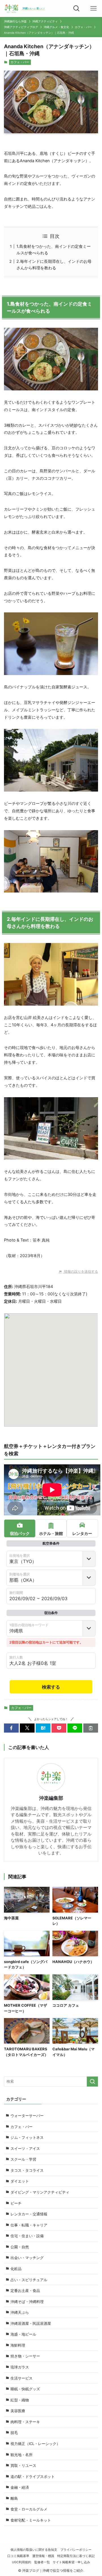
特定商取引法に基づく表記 (76, 2556)
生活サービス (22, 2378)
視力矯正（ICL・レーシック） (35, 2444)
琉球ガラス (20, 2367)
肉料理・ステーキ (25, 2422)
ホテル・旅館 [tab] (51, 1533)
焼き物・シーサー (25, 2356)
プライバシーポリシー (76, 2550)
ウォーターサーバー (27, 2116)
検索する (51, 1687)
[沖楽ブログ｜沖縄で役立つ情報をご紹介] (26, 9)
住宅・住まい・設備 (27, 2236)
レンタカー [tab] (82, 1533)
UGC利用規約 (22, 2562)
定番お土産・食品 (25, 2291)
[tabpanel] (51, 1615)
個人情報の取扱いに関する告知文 (34, 2550)
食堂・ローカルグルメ (29, 2509)
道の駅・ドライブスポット (33, 2476)
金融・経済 (20, 2487)
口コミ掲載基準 (18, 2556)
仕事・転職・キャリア (29, 2225)
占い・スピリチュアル (29, 2280)
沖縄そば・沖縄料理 (27, 2302)
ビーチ (16, 2203)
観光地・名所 (22, 2455)
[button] (11, 1728)
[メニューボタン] (93, 9)
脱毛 (14, 2433)
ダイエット (20, 2181)
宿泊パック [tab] (20, 1533)
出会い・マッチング (27, 2258)
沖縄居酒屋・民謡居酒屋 (31, 2323)
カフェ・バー (20, 62)
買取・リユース (23, 2465)
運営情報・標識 (43, 2556)
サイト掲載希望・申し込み (71, 2562)
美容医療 (18, 2411)
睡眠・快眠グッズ (25, 2389)
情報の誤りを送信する (81, 1271)
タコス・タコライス (27, 2170)
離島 (14, 2498)
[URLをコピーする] (91, 1728)
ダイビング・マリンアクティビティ (40, 2192)
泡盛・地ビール (23, 2334)
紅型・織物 (20, 2400)
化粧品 (16, 2269)
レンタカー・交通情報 (29, 2214)
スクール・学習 (23, 2159)
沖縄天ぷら (20, 2312)
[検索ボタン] (76, 9)
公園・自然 (20, 2247)
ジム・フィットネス (27, 2137)
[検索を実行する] (92, 2082)
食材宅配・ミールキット (31, 2520)
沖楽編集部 (51, 1798)
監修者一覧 (42, 2562)
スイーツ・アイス (25, 2148)
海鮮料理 (18, 2345)
